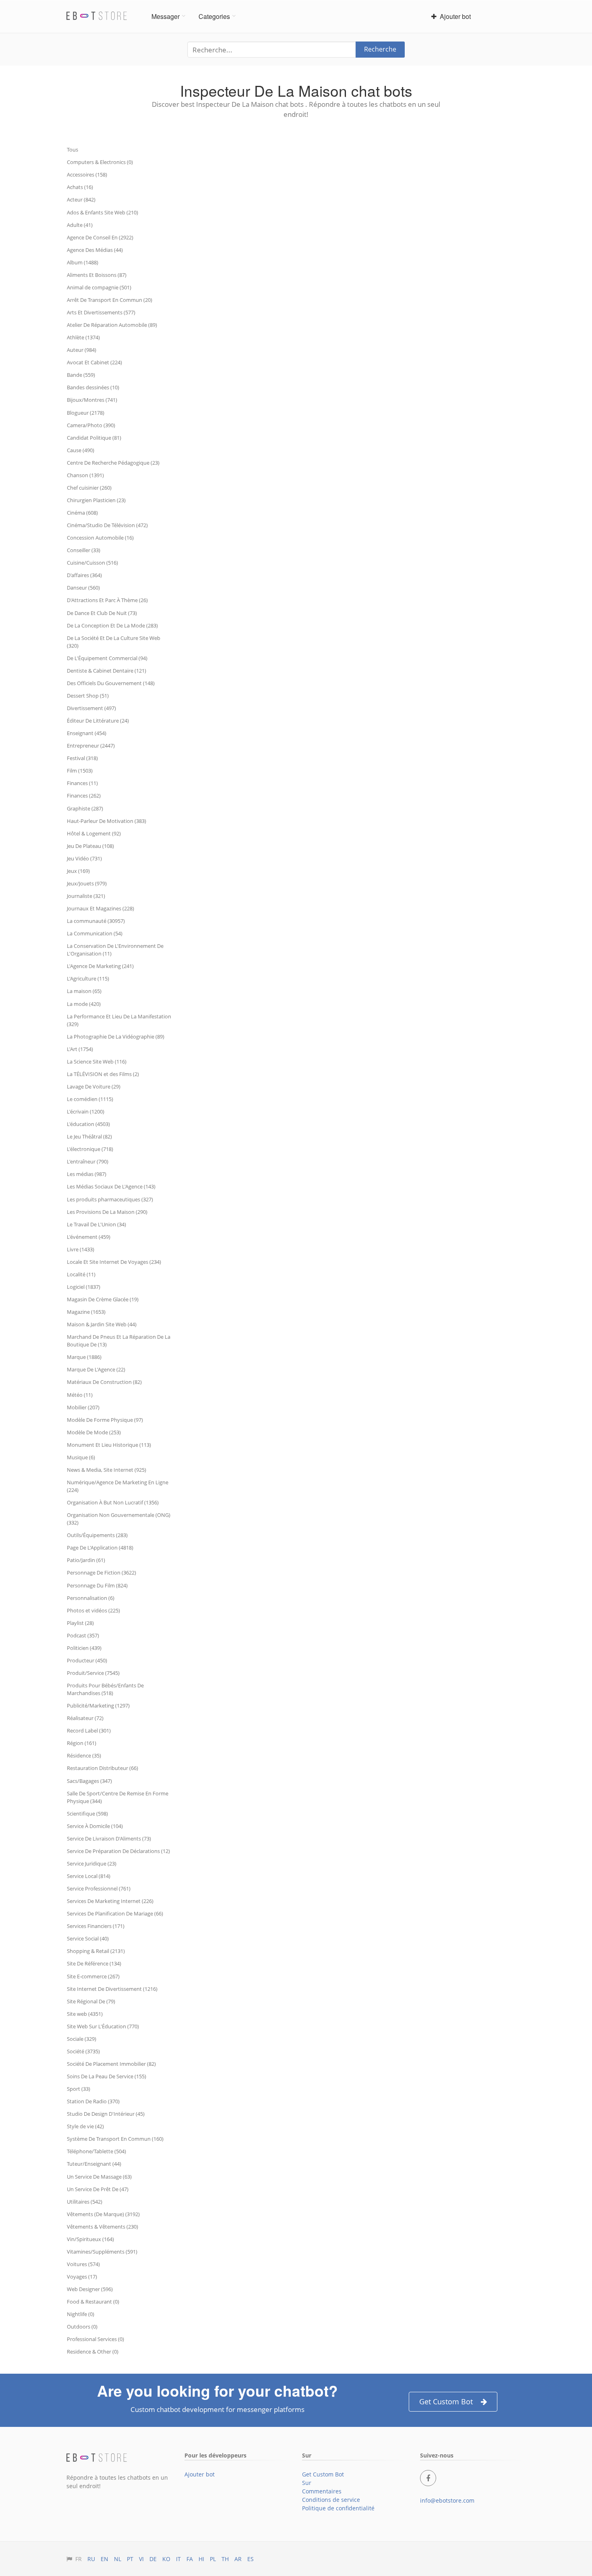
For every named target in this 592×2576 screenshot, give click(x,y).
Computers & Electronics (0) (100, 162)
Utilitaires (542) (85, 2202)
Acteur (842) (81, 199)
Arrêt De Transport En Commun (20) (110, 300)
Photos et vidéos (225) (93, 1610)
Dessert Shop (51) (88, 696)
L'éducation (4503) (88, 1124)
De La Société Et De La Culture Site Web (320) (114, 642)
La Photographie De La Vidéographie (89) (116, 1037)
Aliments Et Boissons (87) (97, 275)
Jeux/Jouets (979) (87, 883)
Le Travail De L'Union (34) (96, 1224)
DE (153, 2559)
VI (141, 2559)
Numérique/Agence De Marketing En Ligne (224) (118, 1486)
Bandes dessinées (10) (93, 387)
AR (238, 2559)
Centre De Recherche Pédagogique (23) (113, 463)
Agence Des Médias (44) (95, 250)
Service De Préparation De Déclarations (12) (118, 1851)
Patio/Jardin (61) (86, 1560)
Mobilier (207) (83, 1407)
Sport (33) (79, 2089)
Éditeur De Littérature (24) (98, 721)
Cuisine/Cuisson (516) (92, 563)
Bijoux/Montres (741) (92, 400)
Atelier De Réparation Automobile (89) (112, 325)
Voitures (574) (83, 2264)
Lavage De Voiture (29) (94, 1086)
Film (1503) (80, 771)
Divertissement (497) (91, 708)
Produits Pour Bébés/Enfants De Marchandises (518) (105, 1689)
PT (130, 2559)
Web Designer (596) (90, 2289)
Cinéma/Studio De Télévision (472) (107, 525)
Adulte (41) (80, 225)
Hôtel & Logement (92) (94, 833)
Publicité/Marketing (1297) (98, 1706)
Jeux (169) (78, 871)
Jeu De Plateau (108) (90, 846)
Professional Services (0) (95, 2339)
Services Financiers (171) (96, 1926)
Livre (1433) (81, 1249)
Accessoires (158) (87, 175)
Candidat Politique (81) (94, 438)
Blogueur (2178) (86, 413)
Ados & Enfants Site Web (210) (102, 212)
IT (178, 2559)
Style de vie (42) (85, 2126)
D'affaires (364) (84, 575)
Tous (72, 150)
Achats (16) (80, 187)
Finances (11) (82, 783)
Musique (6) (81, 1457)
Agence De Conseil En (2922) (100, 237)
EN (105, 2559)
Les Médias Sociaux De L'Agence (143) (111, 1186)
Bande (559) (81, 375)
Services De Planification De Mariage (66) (115, 1913)
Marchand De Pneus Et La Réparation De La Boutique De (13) (119, 1341)
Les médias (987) (87, 1174)
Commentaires (322, 2491)
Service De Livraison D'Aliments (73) (109, 1839)
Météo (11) (80, 1395)
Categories (214, 16)
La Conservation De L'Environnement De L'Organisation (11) (115, 950)
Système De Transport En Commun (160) (115, 2139)
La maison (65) (84, 991)
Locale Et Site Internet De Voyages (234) (114, 1262)
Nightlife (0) (81, 2314)
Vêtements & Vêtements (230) (102, 2227)
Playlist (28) (80, 1623)
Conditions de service (331, 2500)
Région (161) (82, 1743)
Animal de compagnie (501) (99, 287)
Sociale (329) (82, 2039)
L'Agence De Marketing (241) (100, 966)
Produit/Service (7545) (93, 1673)
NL (118, 2559)
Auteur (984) (82, 350)
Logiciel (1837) (84, 1287)
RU (91, 2559)
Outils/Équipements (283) (97, 1535)
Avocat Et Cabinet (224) (94, 362)
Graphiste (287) (85, 808)
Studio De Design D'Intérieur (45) (106, 2114)
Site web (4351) (85, 2014)
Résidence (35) (84, 1755)
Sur (307, 2483)
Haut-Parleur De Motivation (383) (107, 821)
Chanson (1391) (85, 475)
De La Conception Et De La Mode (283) (112, 625)
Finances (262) (84, 796)
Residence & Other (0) (93, 2352)
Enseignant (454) (87, 733)
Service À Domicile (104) (95, 1826)
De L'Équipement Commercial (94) (107, 658)
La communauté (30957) (96, 921)
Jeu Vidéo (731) (84, 858)
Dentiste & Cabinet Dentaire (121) (107, 671)
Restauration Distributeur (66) (102, 1768)
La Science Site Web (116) (97, 1062)
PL (213, 2559)
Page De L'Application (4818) (100, 1548)
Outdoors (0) (82, 2327)
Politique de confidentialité (338, 2508)
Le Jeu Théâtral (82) (89, 1136)
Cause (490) (81, 450)
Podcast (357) (83, 1635)
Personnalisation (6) (91, 1598)
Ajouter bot (454, 16)
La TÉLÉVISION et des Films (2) (103, 1074)
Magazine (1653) (86, 1312)
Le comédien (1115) (90, 1099)
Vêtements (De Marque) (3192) (103, 2214)
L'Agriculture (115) (88, 978)
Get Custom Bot (446, 2401)
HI (201, 2559)
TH (225, 2559)
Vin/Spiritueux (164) (90, 2239)
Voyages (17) (82, 2277)
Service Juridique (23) (92, 1863)
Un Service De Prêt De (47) (98, 2189)
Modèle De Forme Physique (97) (105, 1420)
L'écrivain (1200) (86, 1111)
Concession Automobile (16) (100, 538)
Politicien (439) (84, 1648)
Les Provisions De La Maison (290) (107, 1212)
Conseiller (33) (84, 550)
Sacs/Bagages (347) (89, 1781)
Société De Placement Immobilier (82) (111, 2064)
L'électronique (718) (90, 1149)
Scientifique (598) (87, 1814)
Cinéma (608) (82, 513)
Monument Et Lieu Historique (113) (109, 1445)
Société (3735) (83, 2051)
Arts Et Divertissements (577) (101, 312)
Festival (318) (82, 758)
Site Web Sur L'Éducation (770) (103, 2026)
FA (190, 2559)
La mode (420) (84, 1004)
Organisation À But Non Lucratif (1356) (113, 1502)
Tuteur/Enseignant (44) (94, 2164)
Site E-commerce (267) (93, 1976)
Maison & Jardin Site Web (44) (102, 1324)
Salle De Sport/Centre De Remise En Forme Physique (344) (118, 1797)
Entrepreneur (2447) (91, 746)
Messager (166, 16)
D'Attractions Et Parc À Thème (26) (107, 600)
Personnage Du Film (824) (97, 1585)
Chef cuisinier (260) (89, 488)
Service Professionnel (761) (99, 1888)
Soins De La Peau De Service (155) (107, 2076)
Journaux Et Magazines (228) (100, 908)
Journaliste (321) (86, 896)
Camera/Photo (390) (91, 425)
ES (250, 2559)
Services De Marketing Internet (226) (110, 1901)
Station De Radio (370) (93, 2101)
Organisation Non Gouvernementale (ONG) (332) (119, 1519)
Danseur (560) (83, 588)
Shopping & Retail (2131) (96, 1951)
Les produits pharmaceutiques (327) (110, 1199)
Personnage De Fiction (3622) (101, 1573)
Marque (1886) (84, 1357)
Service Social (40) (88, 1938)
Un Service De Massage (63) (99, 2177)
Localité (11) (81, 1274)
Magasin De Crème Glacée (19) (103, 1299)
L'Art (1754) (80, 1049)
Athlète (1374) (83, 337)
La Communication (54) (95, 933)
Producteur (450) (87, 1660)
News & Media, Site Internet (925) (107, 1470)
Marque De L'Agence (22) (96, 1369)
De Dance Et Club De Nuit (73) (102, 613)
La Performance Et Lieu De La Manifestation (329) (119, 1020)
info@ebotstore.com (447, 2500)
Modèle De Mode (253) (94, 1432)
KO (166, 2559)
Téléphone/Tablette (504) (96, 2151)
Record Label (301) (89, 1730)
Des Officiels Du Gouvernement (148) (111, 683)
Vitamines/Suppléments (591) (102, 2252)
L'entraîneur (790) (88, 1161)
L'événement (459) (89, 1237)
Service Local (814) (89, 1876)
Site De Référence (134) (94, 1963)
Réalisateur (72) (85, 1718)
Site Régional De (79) (91, 2001)
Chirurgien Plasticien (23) (96, 500)
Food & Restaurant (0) (93, 2302)
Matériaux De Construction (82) (104, 1382)
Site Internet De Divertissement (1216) (112, 1989)
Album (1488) (83, 262)
